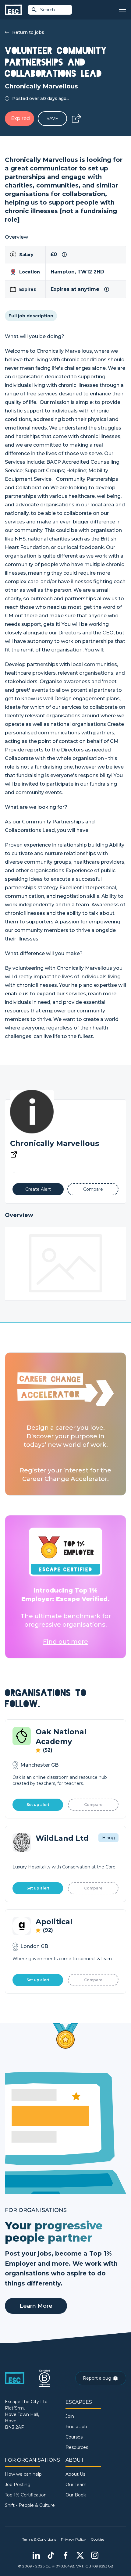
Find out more (65, 1642)
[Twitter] (80, 2555)
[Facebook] (65, 2555)
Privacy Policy (73, 2539)
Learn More (36, 2306)
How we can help (23, 2474)
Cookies (97, 2539)
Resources (77, 2447)
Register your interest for (60, 1470)
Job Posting (18, 2485)
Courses (74, 2437)
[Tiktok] (51, 2555)
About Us (75, 2474)
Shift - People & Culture (30, 2505)
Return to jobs (28, 32)
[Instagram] (95, 2555)
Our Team (76, 2485)
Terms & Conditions (39, 2539)
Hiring (108, 1838)
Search (48, 10)
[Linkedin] (36, 2555)
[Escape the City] (13, 10)
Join (70, 2416)
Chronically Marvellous (55, 1143)
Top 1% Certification (26, 2495)
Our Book (76, 2495)
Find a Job (76, 2427)
